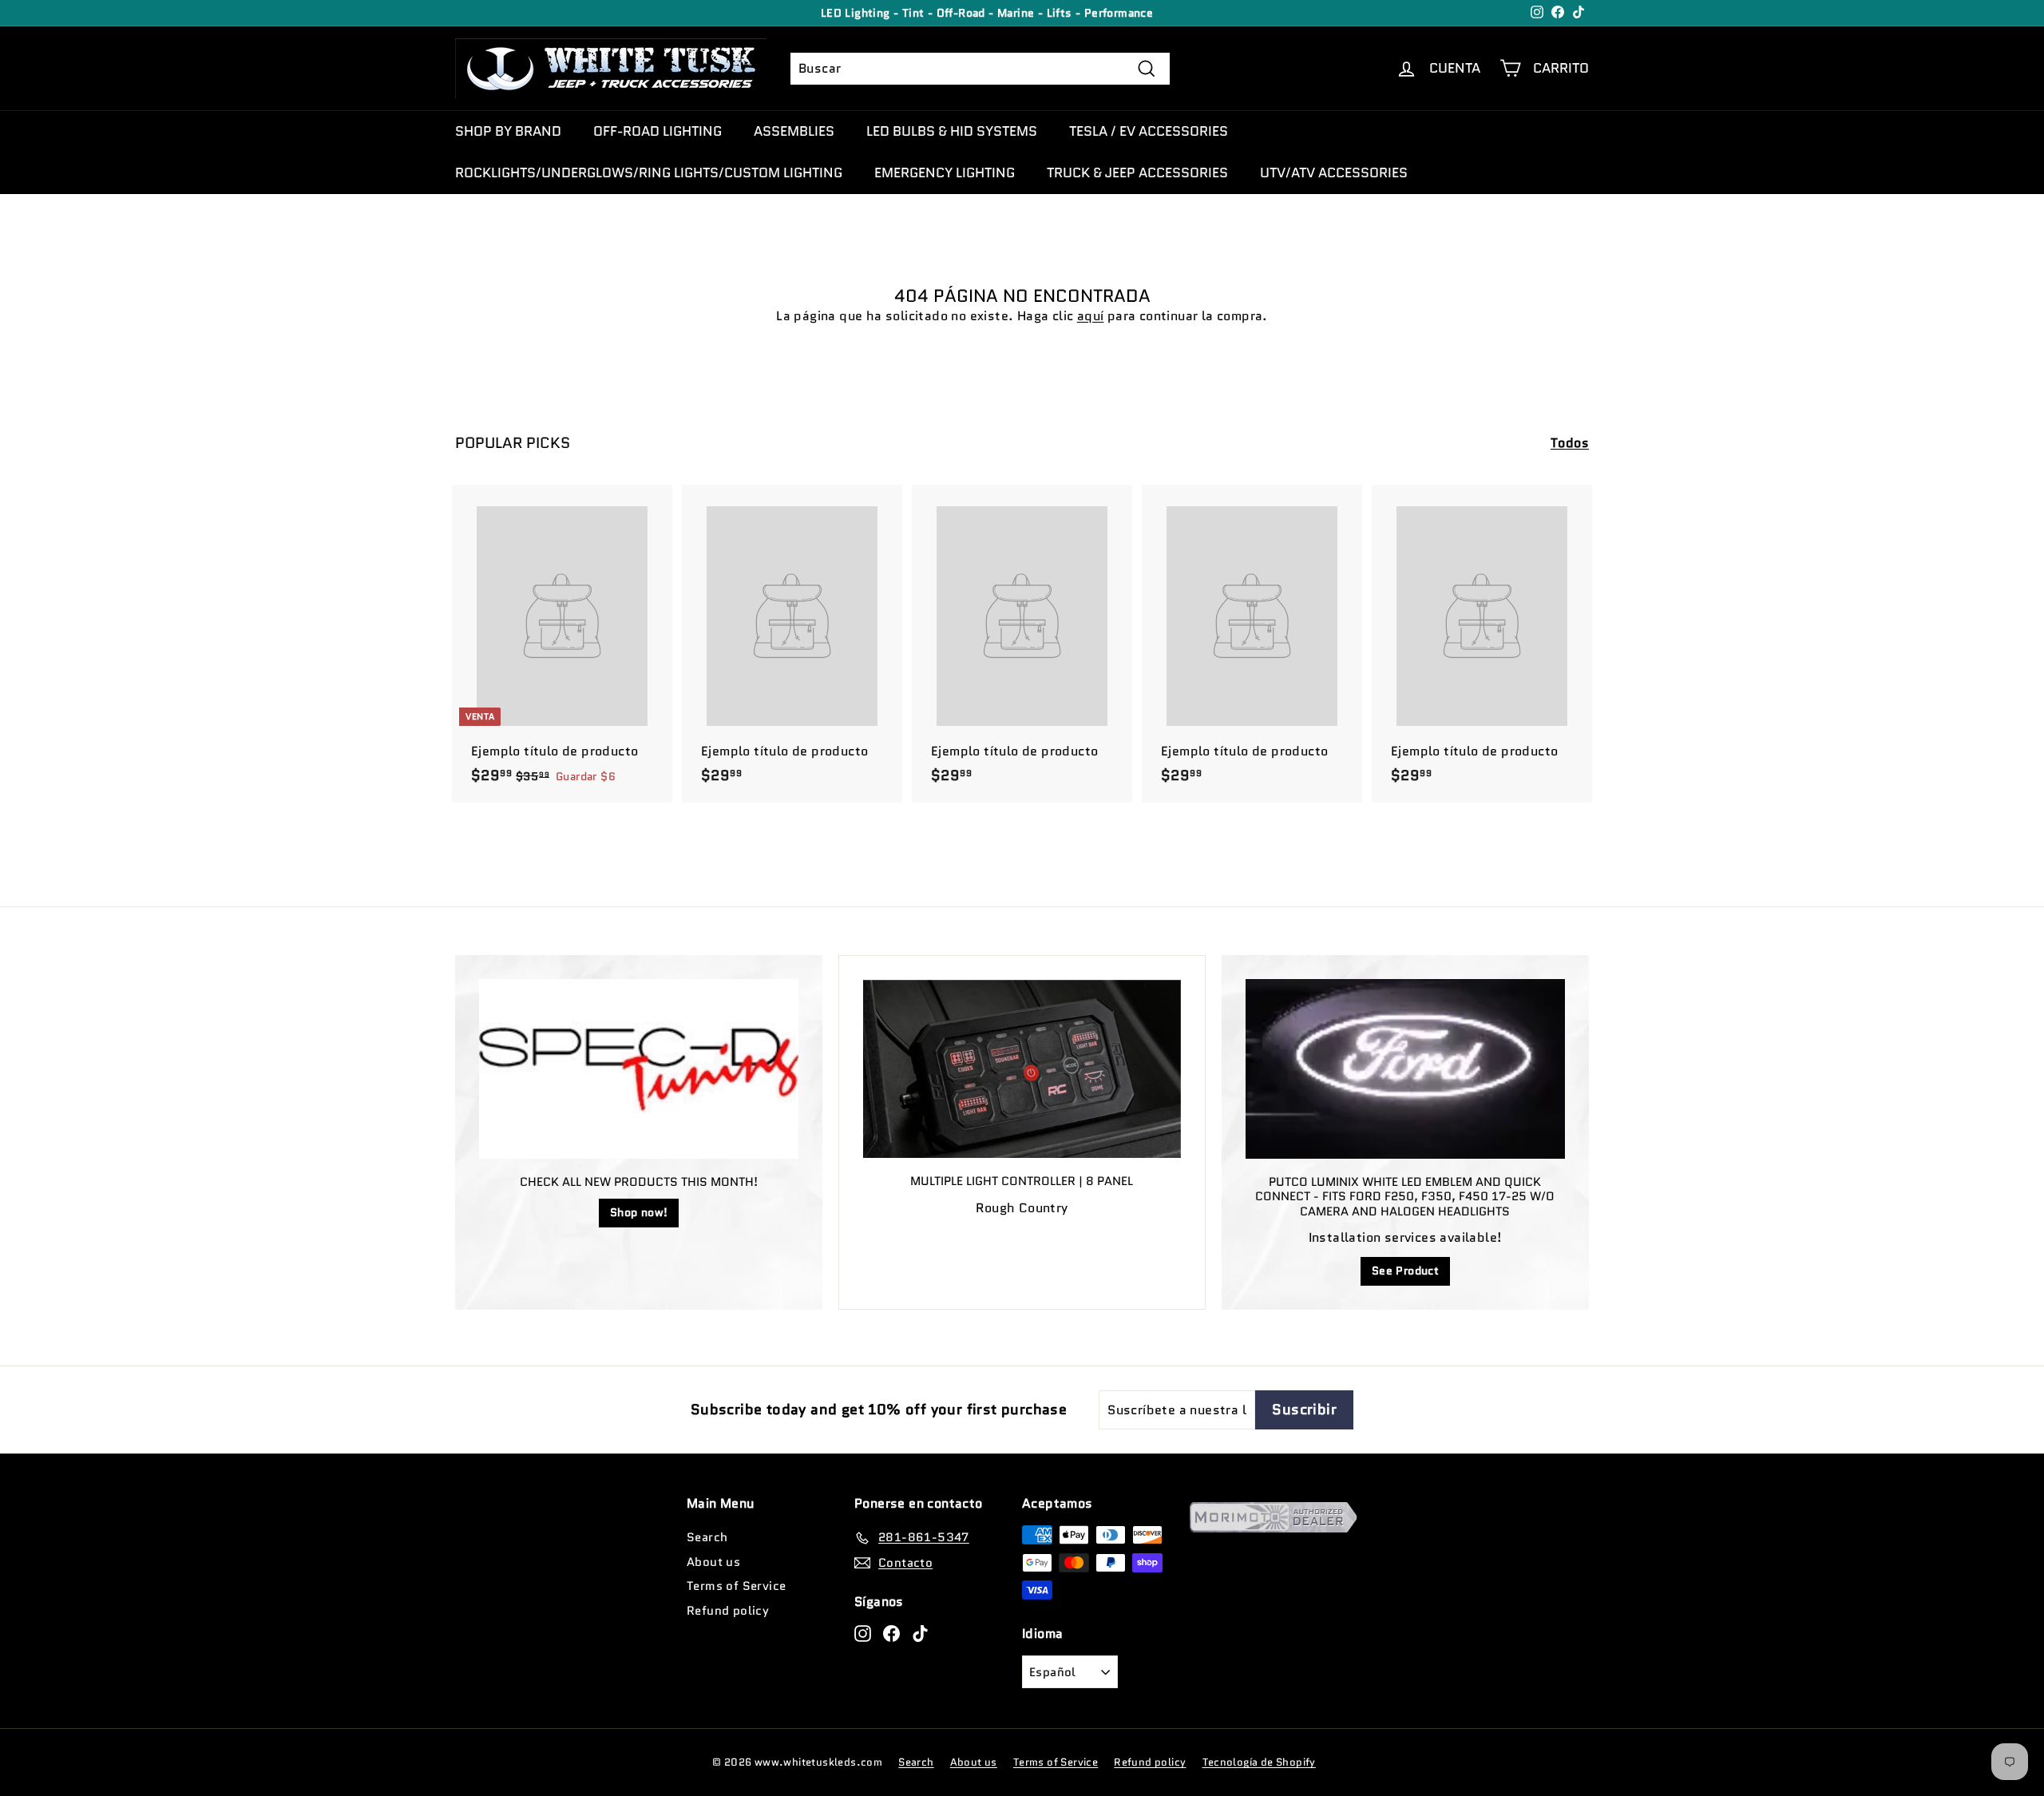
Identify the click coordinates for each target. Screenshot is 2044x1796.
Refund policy (728, 1611)
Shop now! (639, 1212)
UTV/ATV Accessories (1334, 172)
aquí (1091, 316)
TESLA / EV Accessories (1149, 131)
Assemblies (794, 131)
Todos (1570, 443)
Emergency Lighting (945, 172)
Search (707, 1537)
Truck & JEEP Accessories (1137, 172)
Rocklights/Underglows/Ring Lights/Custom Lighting (649, 172)
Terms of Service (736, 1586)
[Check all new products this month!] (639, 1069)
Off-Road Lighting (658, 131)
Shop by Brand (508, 131)
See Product (1405, 1271)
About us (713, 1562)
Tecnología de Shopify (1259, 1762)
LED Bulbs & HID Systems (952, 131)
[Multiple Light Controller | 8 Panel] (1022, 1069)
